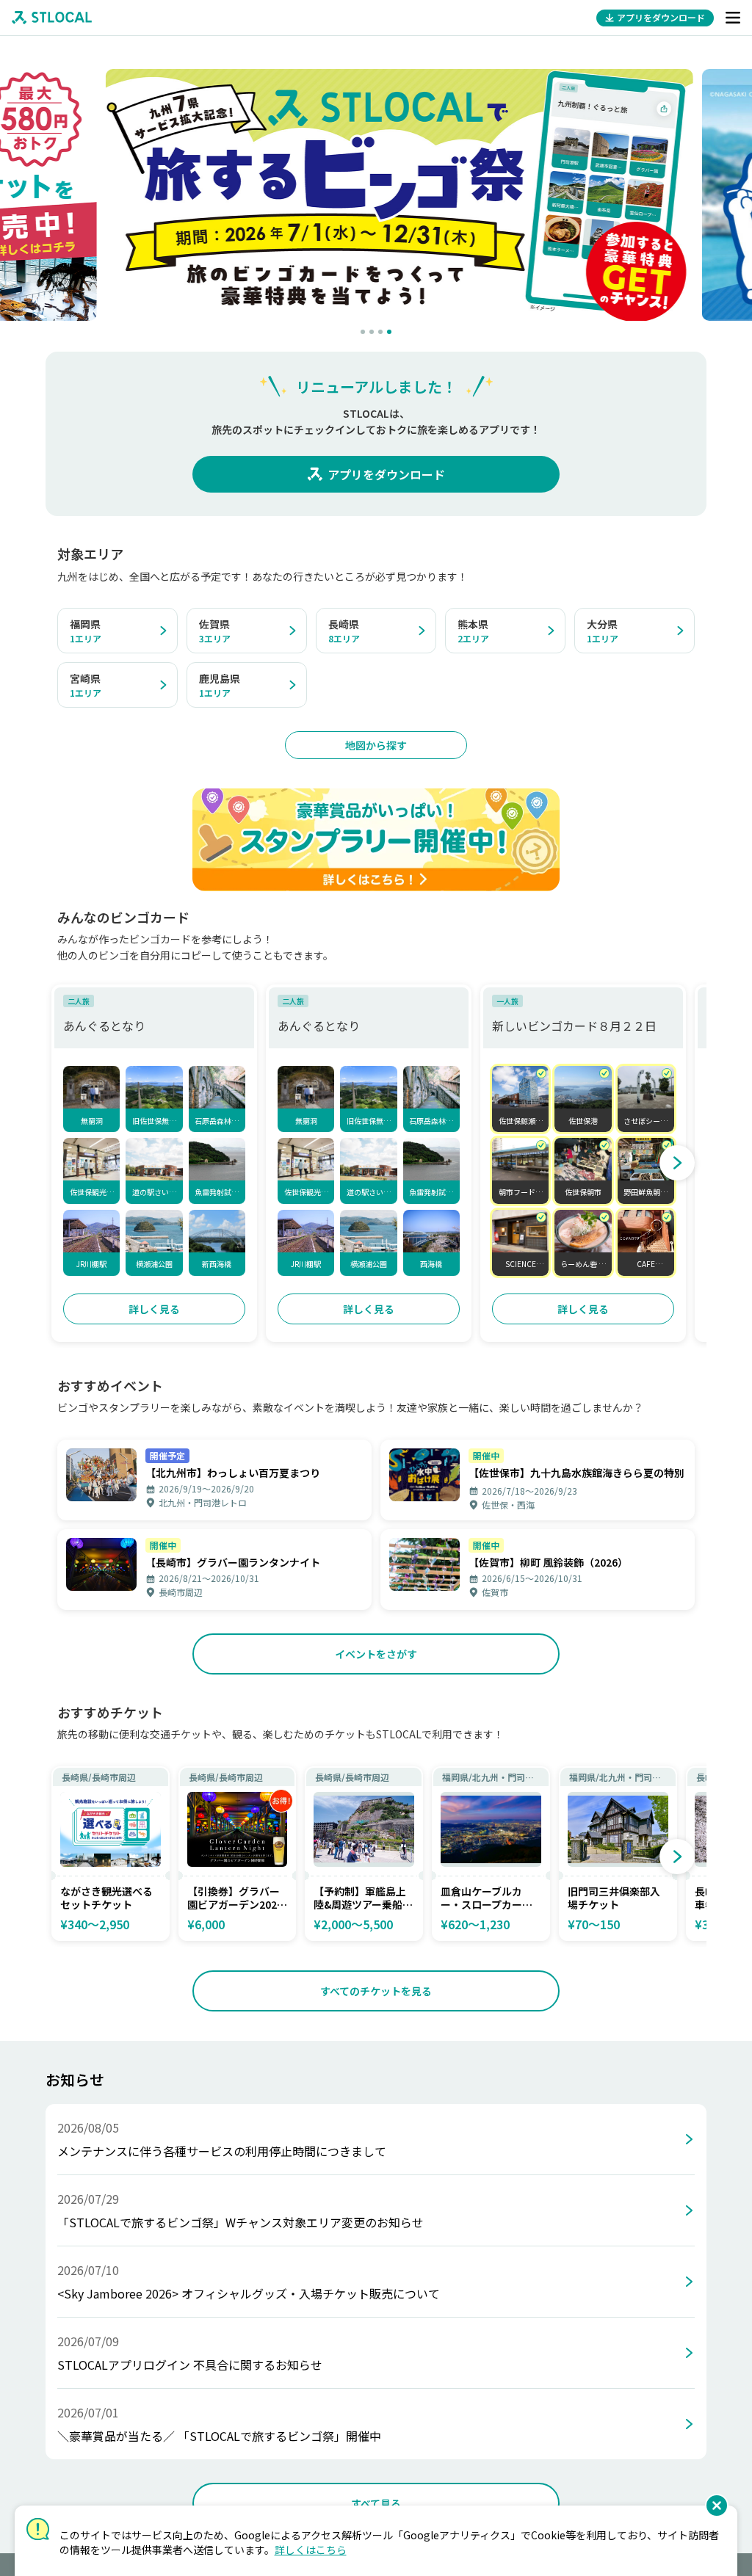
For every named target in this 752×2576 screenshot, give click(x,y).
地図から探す (376, 745)
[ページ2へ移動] (372, 332)
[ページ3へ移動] (380, 332)
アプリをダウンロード (386, 474)
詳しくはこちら (311, 2550)
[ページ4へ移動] (389, 332)
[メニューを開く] (733, 18)
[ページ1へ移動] (363, 332)
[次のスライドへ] (677, 1163)
